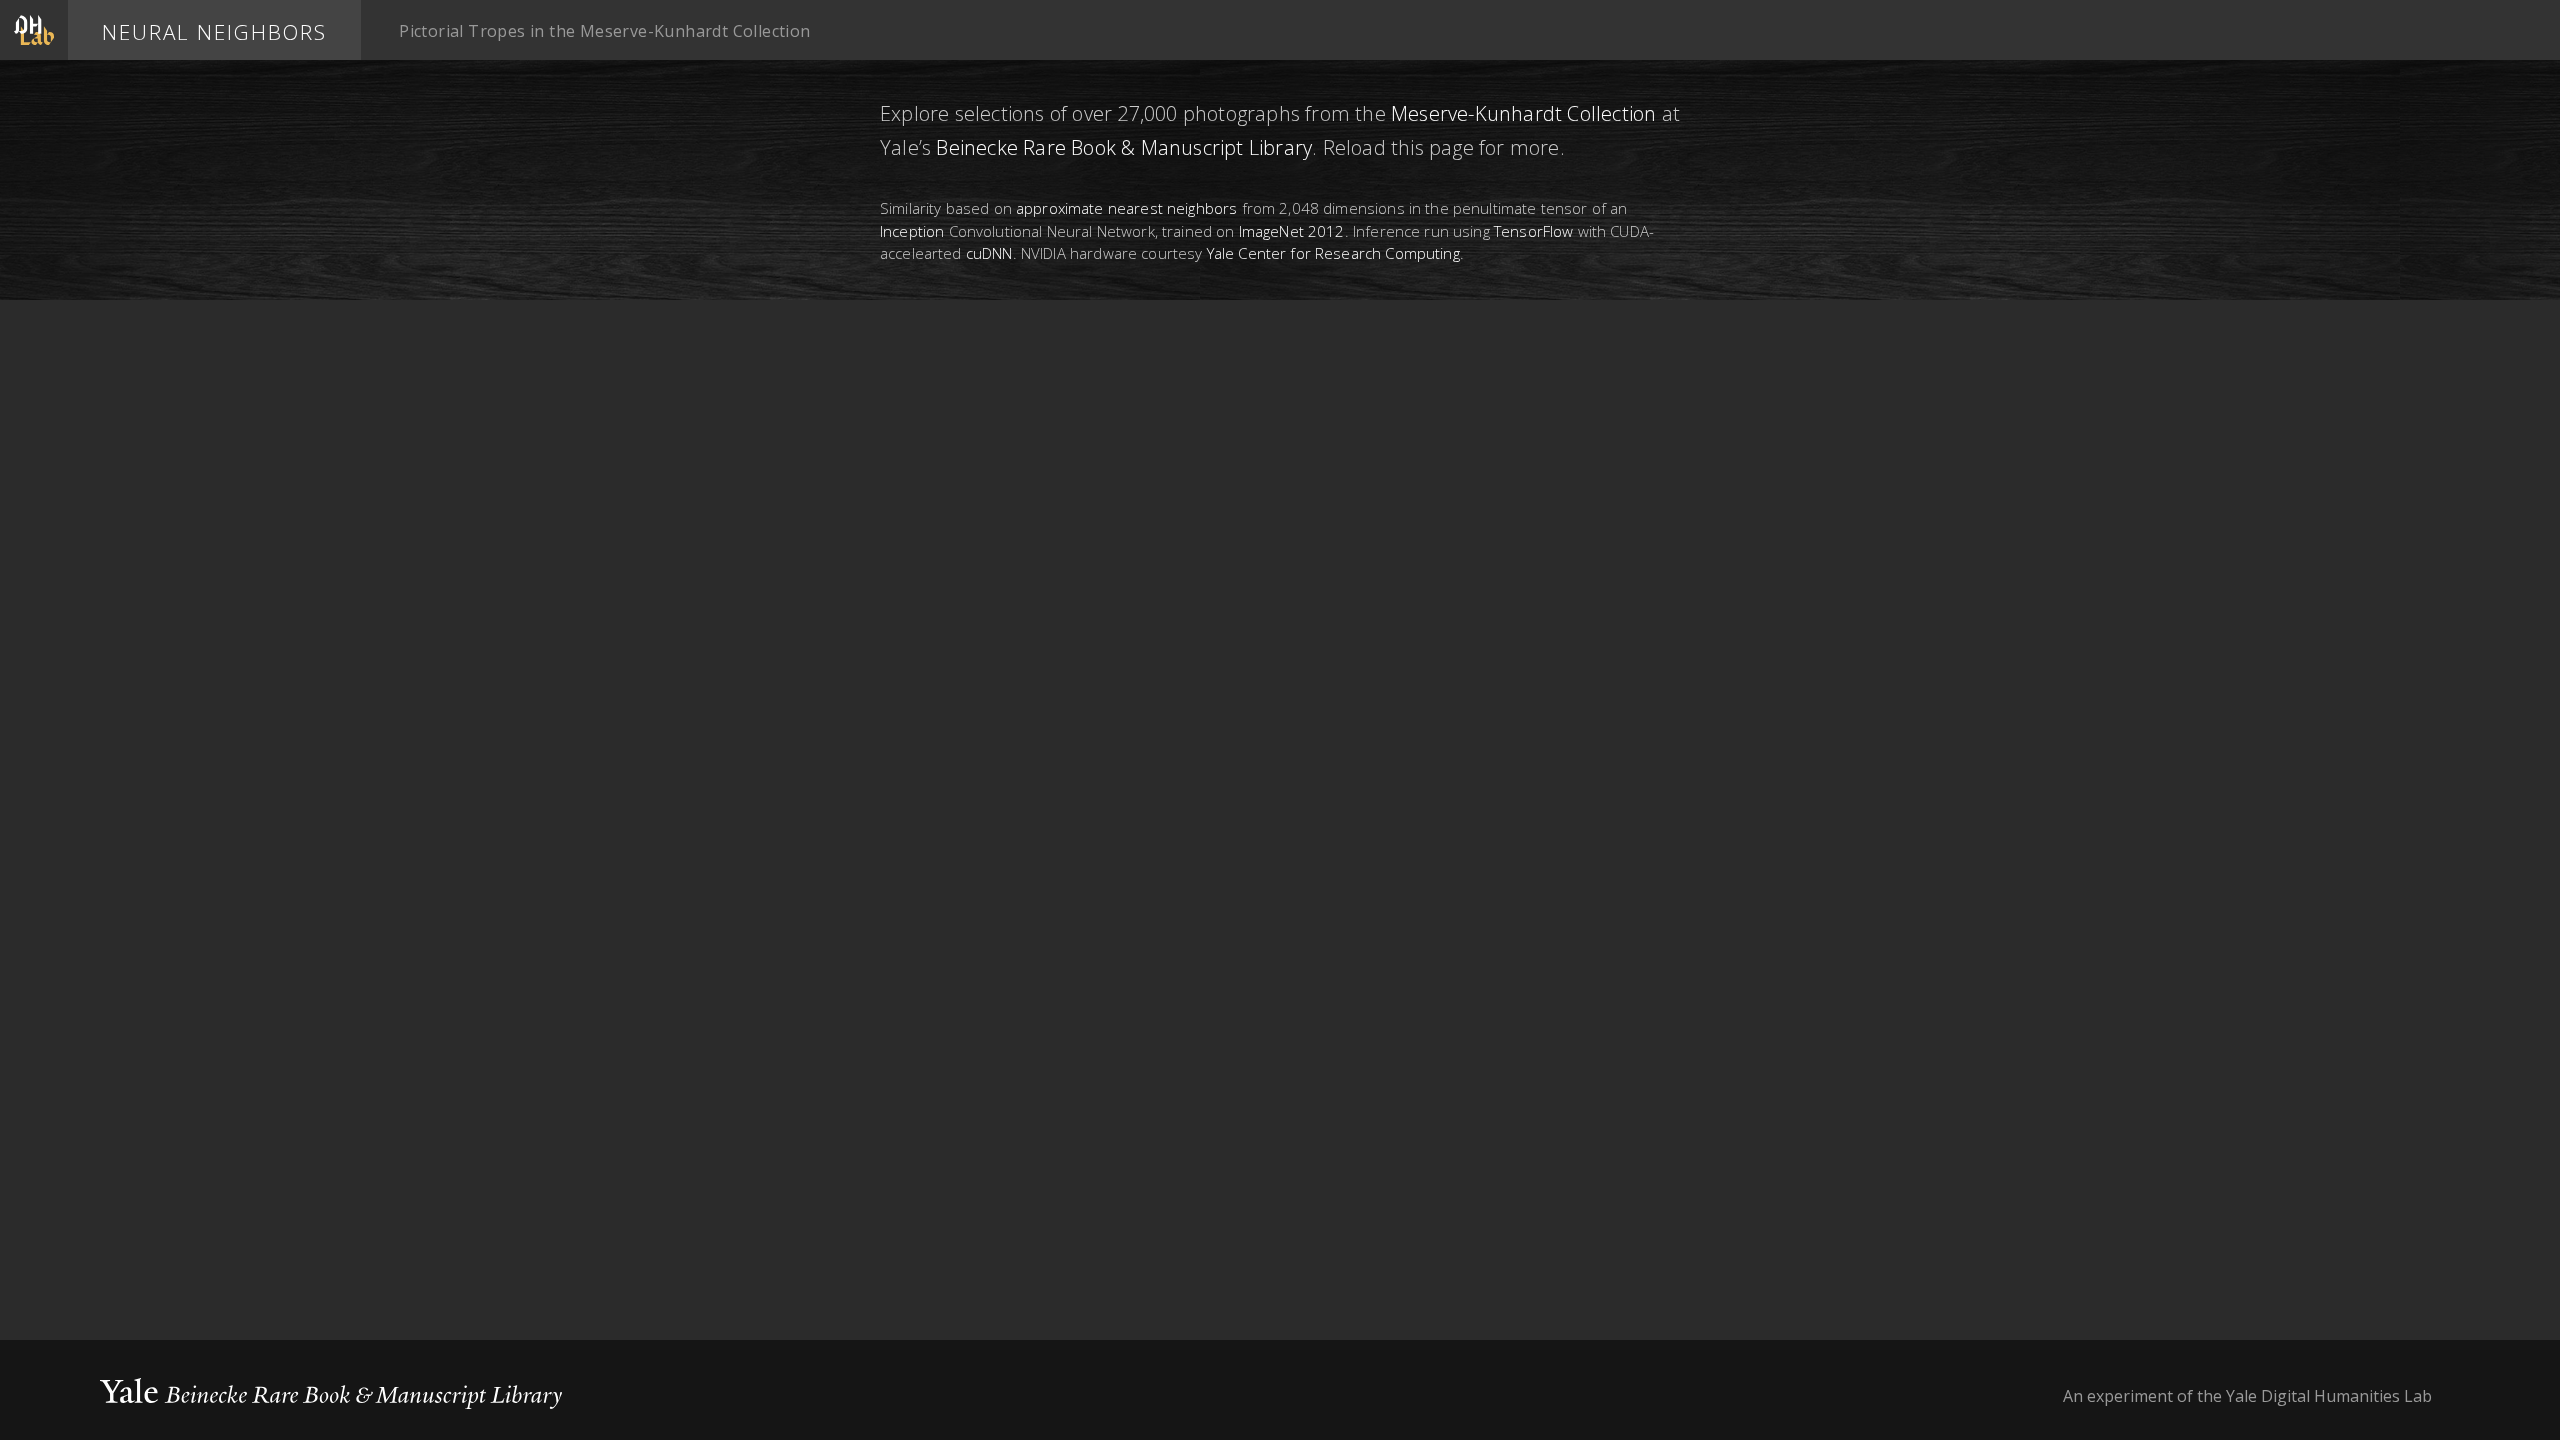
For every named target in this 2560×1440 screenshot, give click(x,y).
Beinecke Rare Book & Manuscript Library (1124, 147)
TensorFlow (1534, 231)
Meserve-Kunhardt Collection (1523, 113)
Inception (914, 231)
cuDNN (989, 253)
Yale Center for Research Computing (1333, 253)
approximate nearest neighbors (1126, 208)
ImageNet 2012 (1292, 231)
